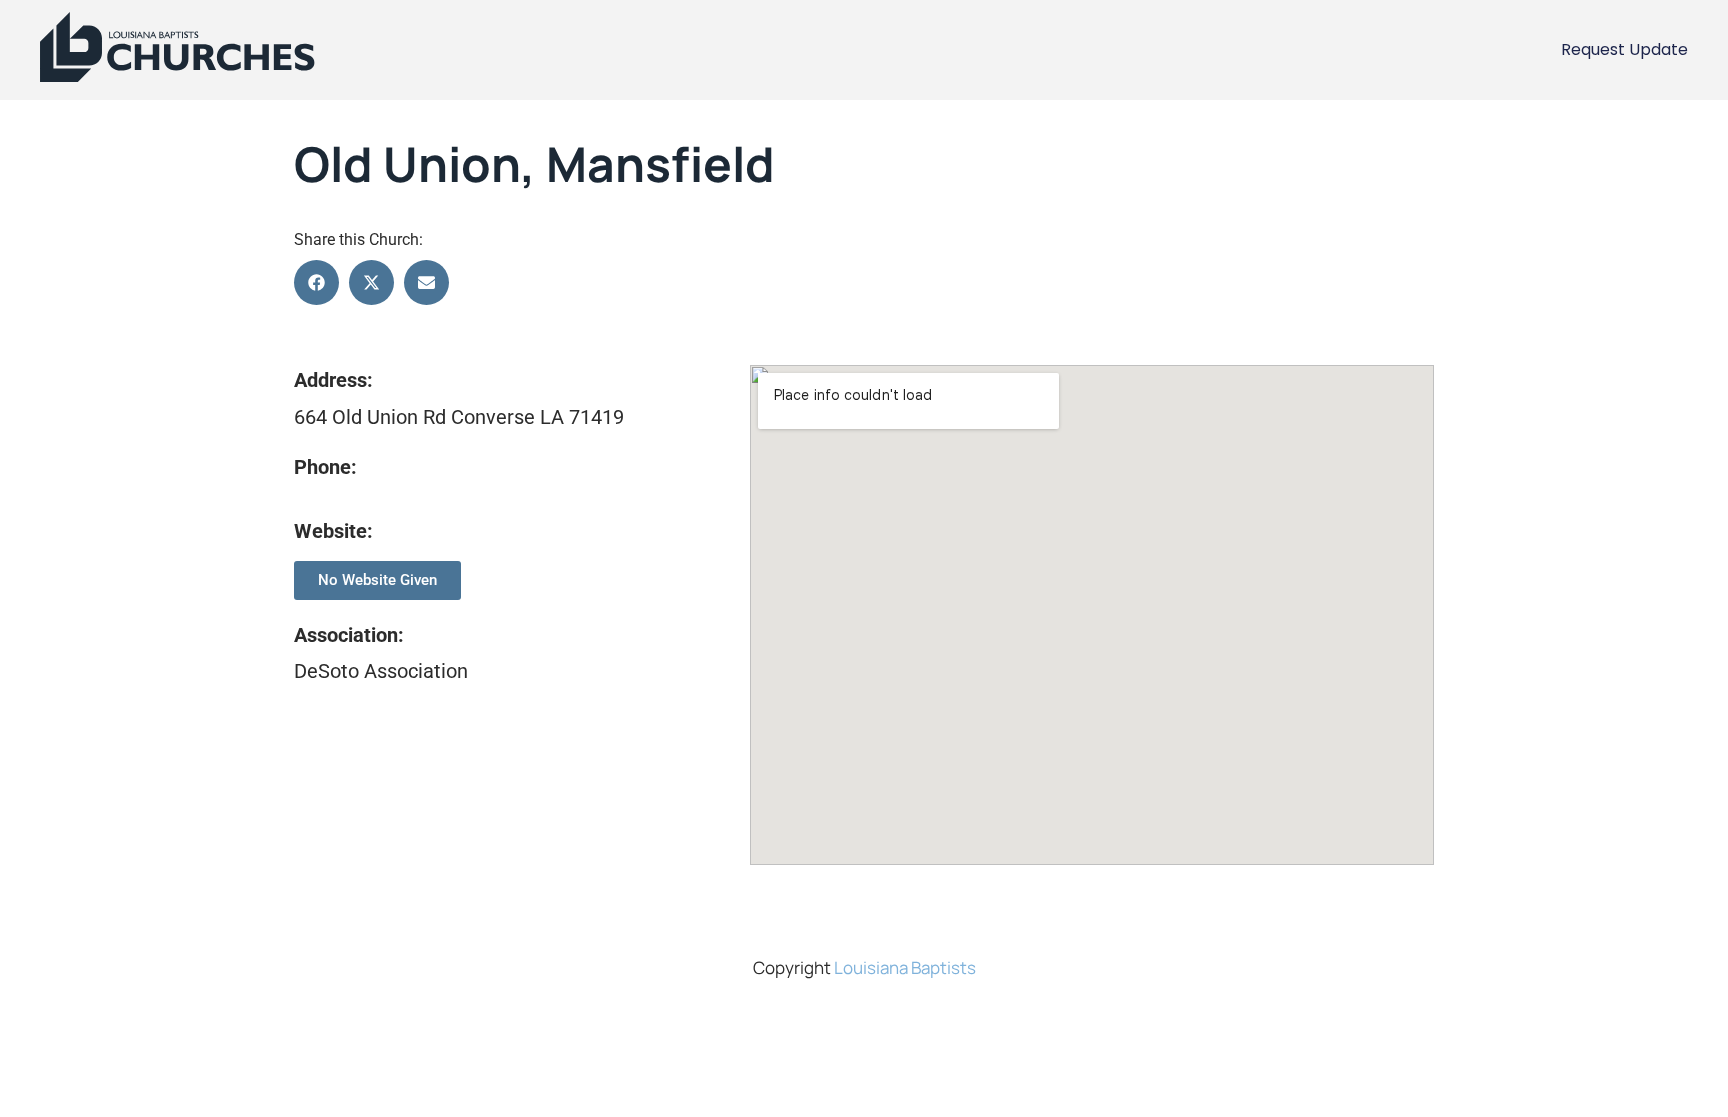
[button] (316, 282)
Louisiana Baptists (905, 967)
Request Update (1624, 49)
